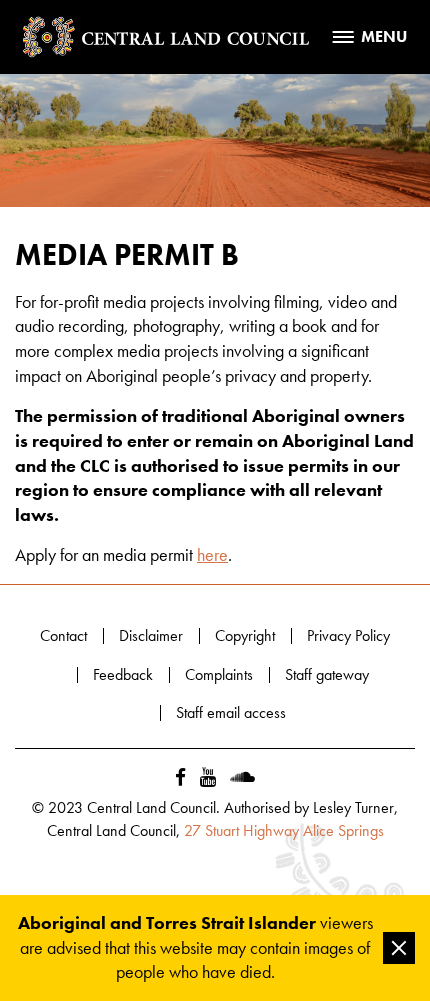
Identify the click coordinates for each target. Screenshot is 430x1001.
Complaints (219, 674)
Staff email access (231, 712)
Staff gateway (327, 674)
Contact (63, 635)
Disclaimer (151, 635)
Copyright (245, 635)
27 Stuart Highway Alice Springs (284, 830)
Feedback (123, 674)
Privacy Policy (348, 635)
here (212, 555)
